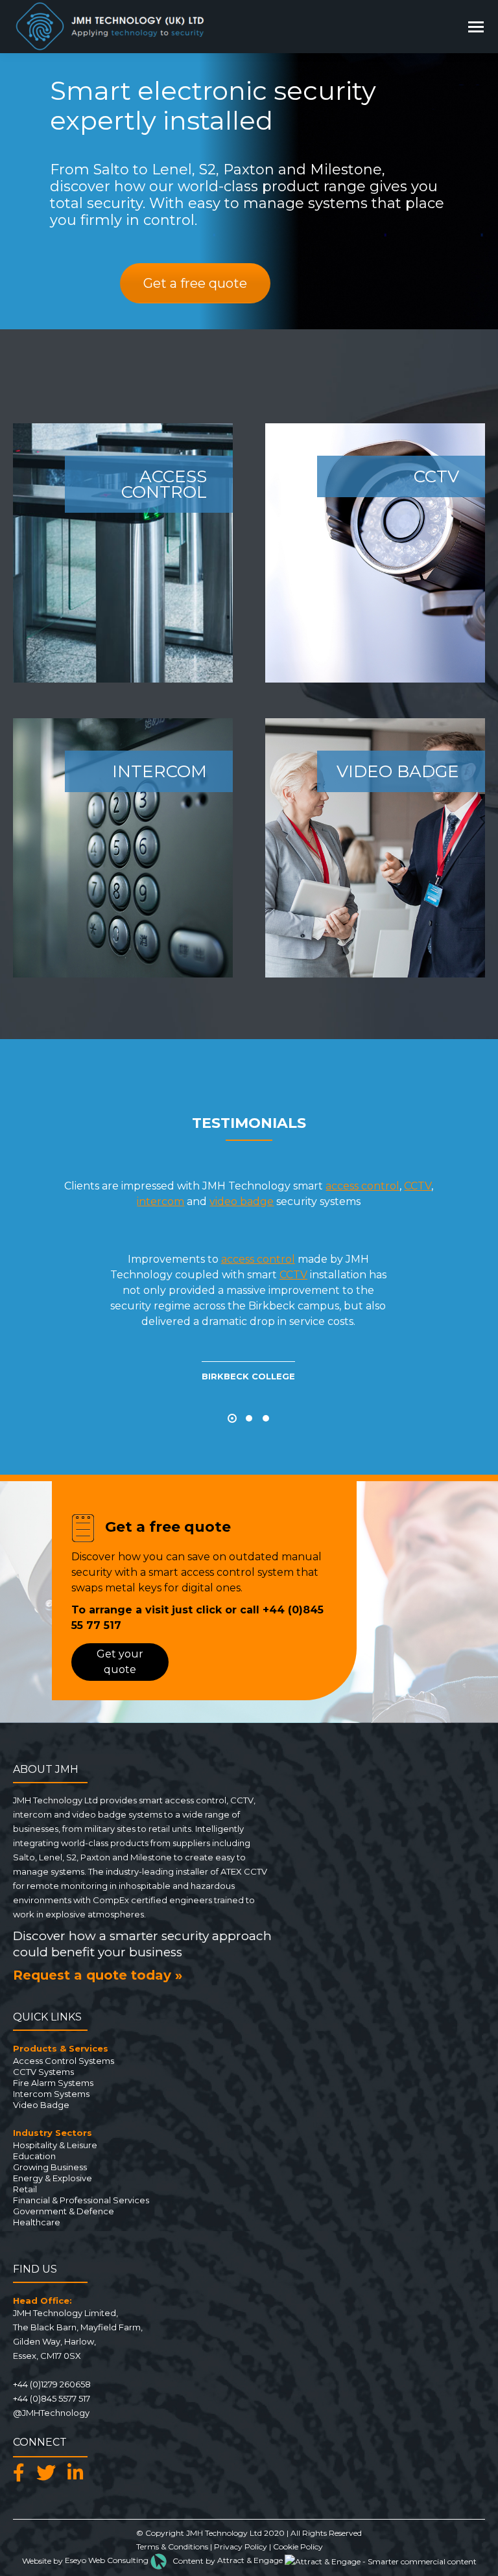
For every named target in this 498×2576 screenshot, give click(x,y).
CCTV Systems (43, 2072)
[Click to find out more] (123, 553)
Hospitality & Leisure (55, 2145)
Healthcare (37, 2222)
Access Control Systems (64, 2061)
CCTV (418, 1186)
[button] (232, 1418)
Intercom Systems (51, 2094)
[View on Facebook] (22, 2473)
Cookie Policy (298, 2547)
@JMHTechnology (51, 2413)
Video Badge (41, 2105)
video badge (242, 1201)
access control (362, 1186)
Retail (25, 2189)
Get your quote (120, 1662)
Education (34, 2156)
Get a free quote (195, 283)
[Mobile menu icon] (476, 27)
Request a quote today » (98, 1975)
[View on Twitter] (49, 2473)
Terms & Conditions (172, 2547)
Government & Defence (64, 2211)
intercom (160, 1201)
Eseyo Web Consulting (108, 2560)
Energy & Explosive (53, 2178)
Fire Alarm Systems (53, 2083)
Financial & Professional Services (81, 2200)
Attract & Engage (251, 2560)
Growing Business (50, 2167)
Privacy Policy (241, 2547)
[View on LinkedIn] (79, 2473)
